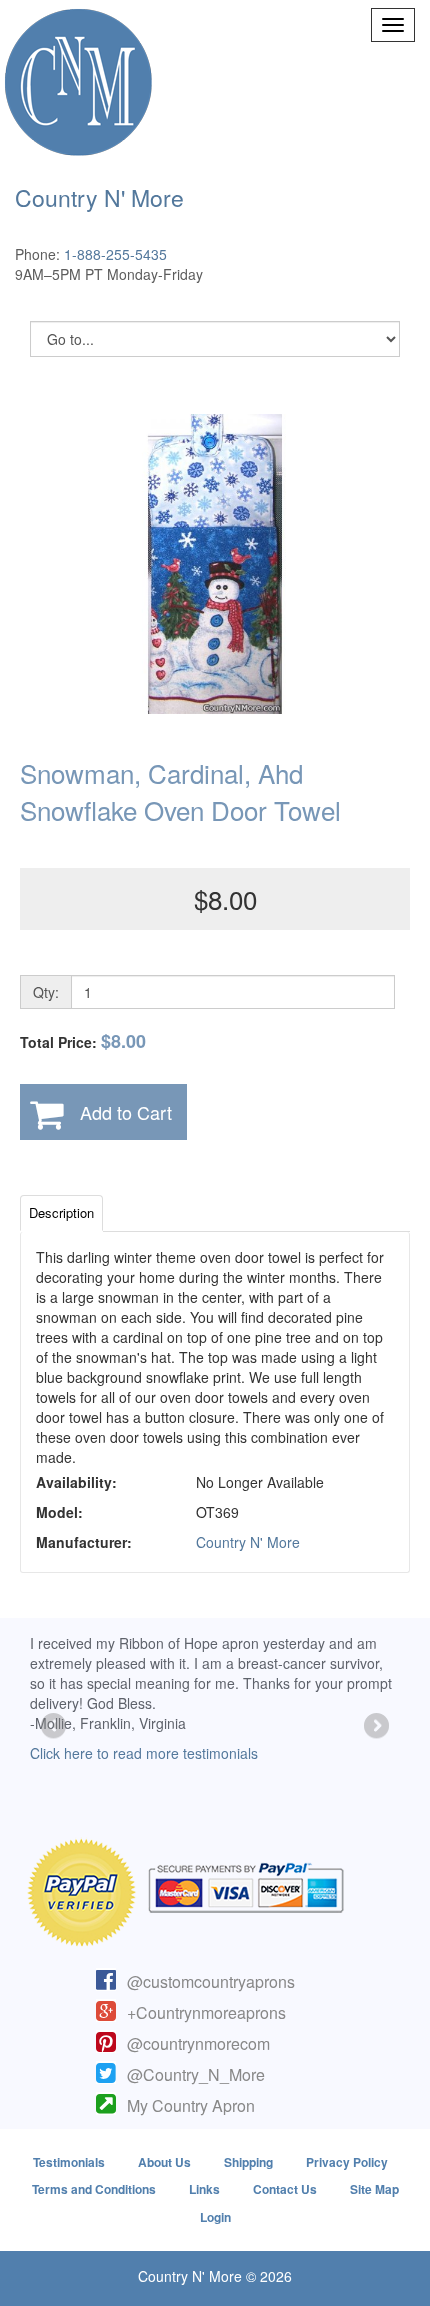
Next (375, 1727)
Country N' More (248, 1542)
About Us (164, 2162)
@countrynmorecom (198, 2043)
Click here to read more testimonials (144, 1753)
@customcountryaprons (211, 1981)
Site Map (374, 2189)
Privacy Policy (347, 2162)
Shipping (248, 2162)
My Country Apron (191, 2105)
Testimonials (69, 2162)
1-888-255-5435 (115, 254)
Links (204, 2189)
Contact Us (285, 2189)
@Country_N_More (196, 2074)
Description (61, 1212)
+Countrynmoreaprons (206, 2012)
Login (215, 2217)
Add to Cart (126, 1112)
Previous (55, 1727)
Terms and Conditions (94, 2189)
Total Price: (83, 1041)
